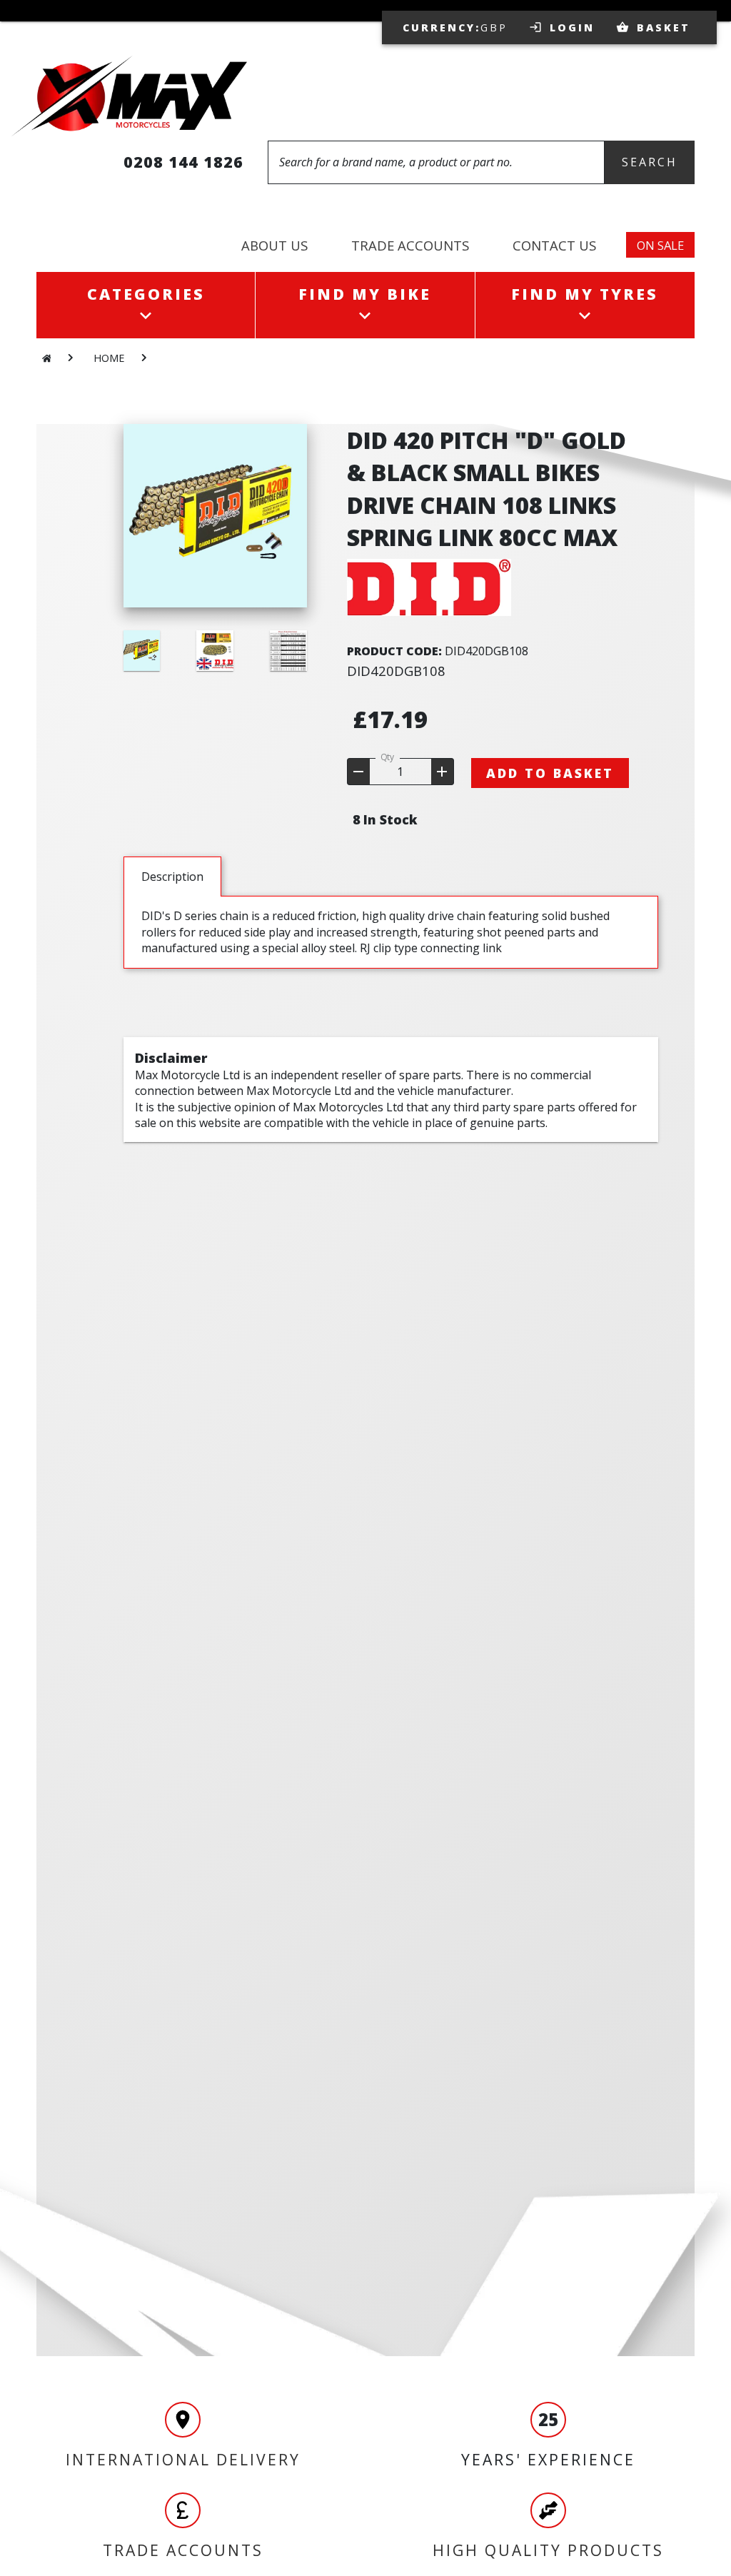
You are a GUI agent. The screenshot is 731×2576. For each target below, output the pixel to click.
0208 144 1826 (183, 162)
